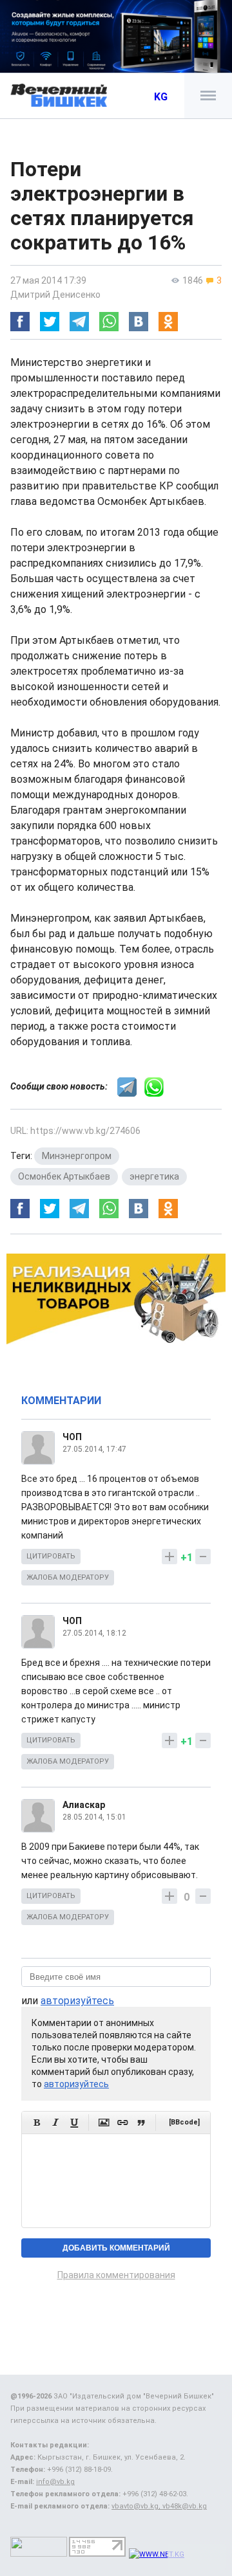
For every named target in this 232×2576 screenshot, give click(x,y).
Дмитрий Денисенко (55, 295)
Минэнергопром (77, 1156)
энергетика (154, 1176)
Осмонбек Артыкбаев (64, 1176)
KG (161, 97)
